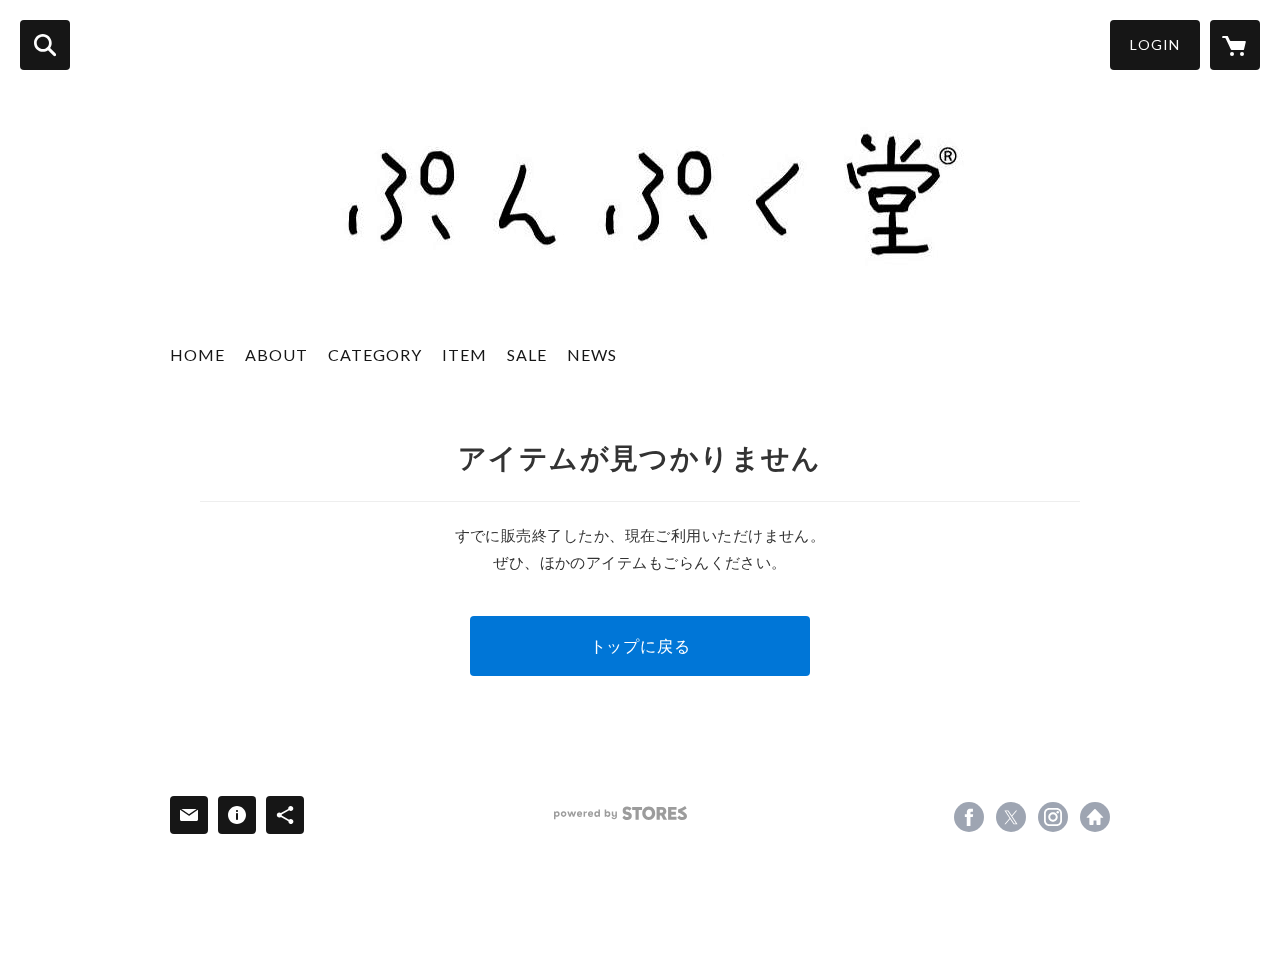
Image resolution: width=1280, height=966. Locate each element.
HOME (197, 354)
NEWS (592, 354)
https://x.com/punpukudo (1011, 817)
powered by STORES (620, 813)
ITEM (464, 354)
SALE (527, 354)
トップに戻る (640, 645)
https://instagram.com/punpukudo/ (1053, 817)
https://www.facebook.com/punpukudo (969, 817)
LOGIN (1155, 44)
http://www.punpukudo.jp (1095, 817)
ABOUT (276, 354)
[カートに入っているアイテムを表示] (1235, 45)
